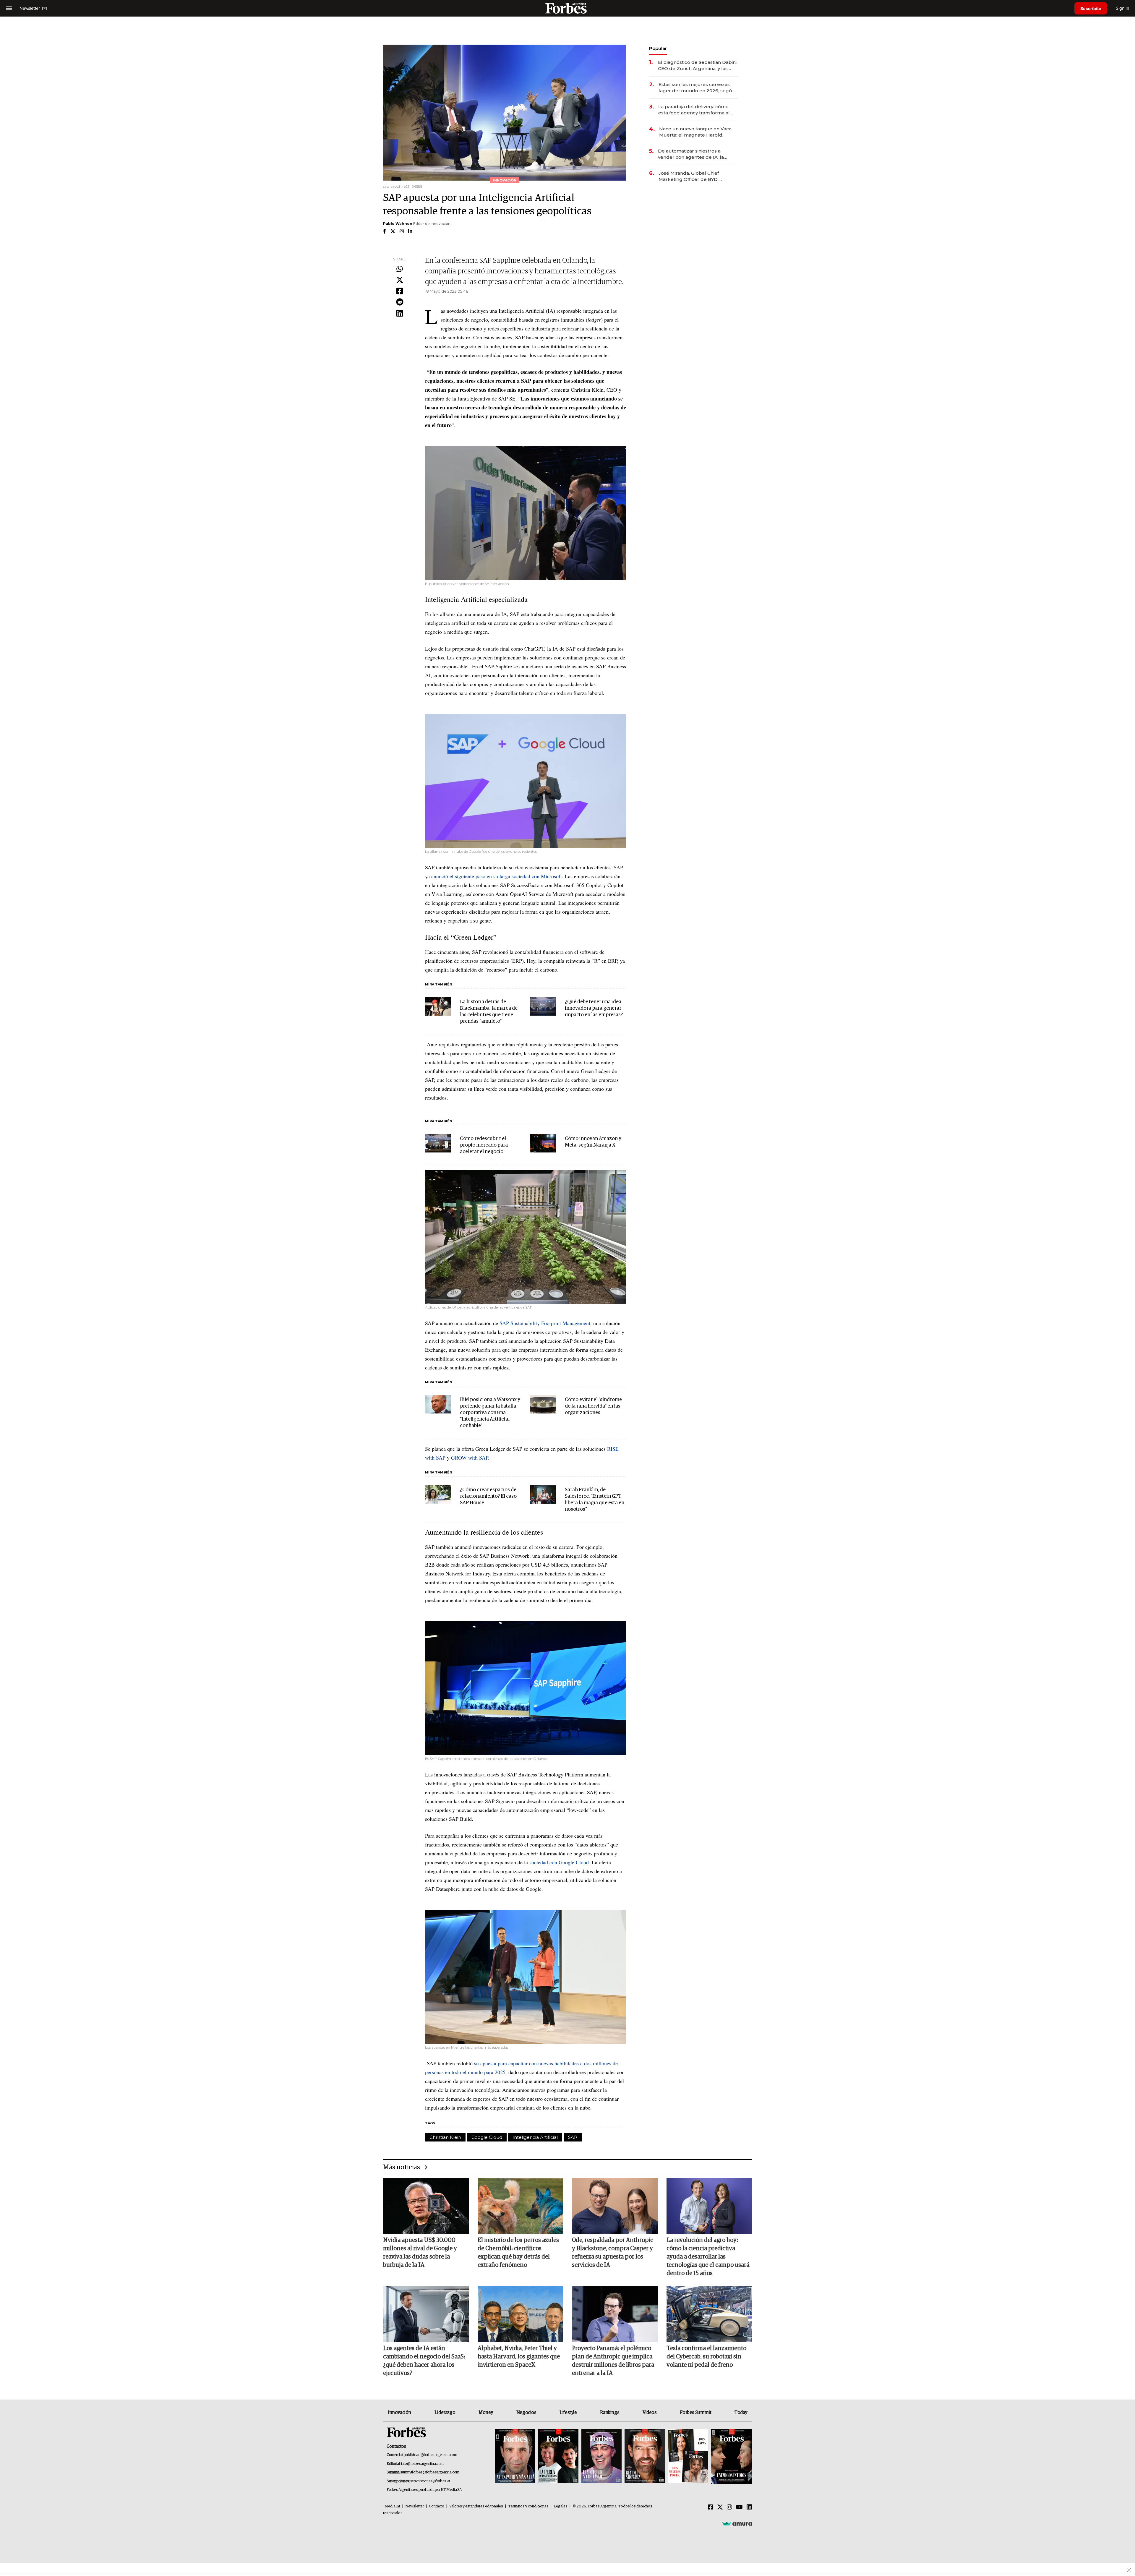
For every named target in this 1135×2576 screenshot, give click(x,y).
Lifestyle (568, 2413)
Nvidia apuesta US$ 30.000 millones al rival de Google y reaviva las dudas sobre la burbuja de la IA (420, 2253)
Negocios (526, 2413)
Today (741, 2413)
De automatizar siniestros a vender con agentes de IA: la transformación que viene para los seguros (697, 154)
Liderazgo (445, 2413)
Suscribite (1091, 8)
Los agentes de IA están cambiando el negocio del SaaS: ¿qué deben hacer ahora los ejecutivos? (424, 2361)
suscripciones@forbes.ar (430, 2481)
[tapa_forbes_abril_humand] (558, 2456)
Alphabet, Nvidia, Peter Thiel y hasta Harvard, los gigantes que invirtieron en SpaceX (519, 2357)
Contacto (437, 2506)
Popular (658, 48)
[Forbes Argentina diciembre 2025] (645, 2456)
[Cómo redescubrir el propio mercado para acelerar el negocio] (438, 1143)
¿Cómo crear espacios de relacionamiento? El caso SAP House (488, 1496)
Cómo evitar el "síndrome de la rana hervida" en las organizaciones (593, 1406)
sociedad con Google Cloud (559, 1862)
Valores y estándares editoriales (476, 2506)
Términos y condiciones (528, 2506)
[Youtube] (739, 2507)
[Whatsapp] (400, 269)
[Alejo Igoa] (601, 2456)
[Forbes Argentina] (567, 8)
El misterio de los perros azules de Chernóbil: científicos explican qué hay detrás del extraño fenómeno (518, 2253)
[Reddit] (400, 302)
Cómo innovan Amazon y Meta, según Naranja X (593, 1142)
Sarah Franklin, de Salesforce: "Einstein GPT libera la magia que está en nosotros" (595, 1500)
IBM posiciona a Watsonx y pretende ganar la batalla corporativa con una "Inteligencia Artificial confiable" (490, 1413)
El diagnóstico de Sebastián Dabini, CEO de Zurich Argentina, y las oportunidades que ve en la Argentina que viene (698, 65)
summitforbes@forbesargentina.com (430, 2472)
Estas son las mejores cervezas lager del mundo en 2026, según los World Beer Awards (697, 88)
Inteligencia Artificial (535, 2137)
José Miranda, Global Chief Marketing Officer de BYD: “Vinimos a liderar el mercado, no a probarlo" (697, 176)
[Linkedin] (400, 314)
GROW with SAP (469, 1458)
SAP (573, 2137)
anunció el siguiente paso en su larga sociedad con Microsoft (497, 876)
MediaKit (392, 2506)
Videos (650, 2413)
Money (486, 2413)
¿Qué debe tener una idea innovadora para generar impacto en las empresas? (594, 1008)
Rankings (610, 2413)
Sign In (1122, 8)
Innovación (399, 2413)
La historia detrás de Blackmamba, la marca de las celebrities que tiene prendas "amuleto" (489, 1012)
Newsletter (415, 2506)
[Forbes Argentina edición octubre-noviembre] (688, 2456)
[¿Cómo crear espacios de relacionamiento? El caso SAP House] (438, 1494)
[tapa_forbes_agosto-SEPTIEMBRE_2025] (731, 2456)
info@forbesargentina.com (422, 2464)
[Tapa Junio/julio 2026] (515, 2456)
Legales (561, 2506)
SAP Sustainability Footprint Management (545, 1323)
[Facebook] (400, 291)
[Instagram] (729, 2507)
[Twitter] (400, 280)
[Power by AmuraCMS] (737, 2524)
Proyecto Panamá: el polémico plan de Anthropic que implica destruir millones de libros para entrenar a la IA (613, 2361)
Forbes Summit (695, 2413)
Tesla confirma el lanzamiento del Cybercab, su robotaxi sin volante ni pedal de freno (706, 2357)
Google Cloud (487, 2137)
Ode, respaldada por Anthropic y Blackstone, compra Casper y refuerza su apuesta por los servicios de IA (613, 2253)
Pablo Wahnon (398, 224)
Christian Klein (445, 2137)
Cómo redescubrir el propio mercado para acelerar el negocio (484, 1145)
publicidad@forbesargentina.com (431, 2455)
